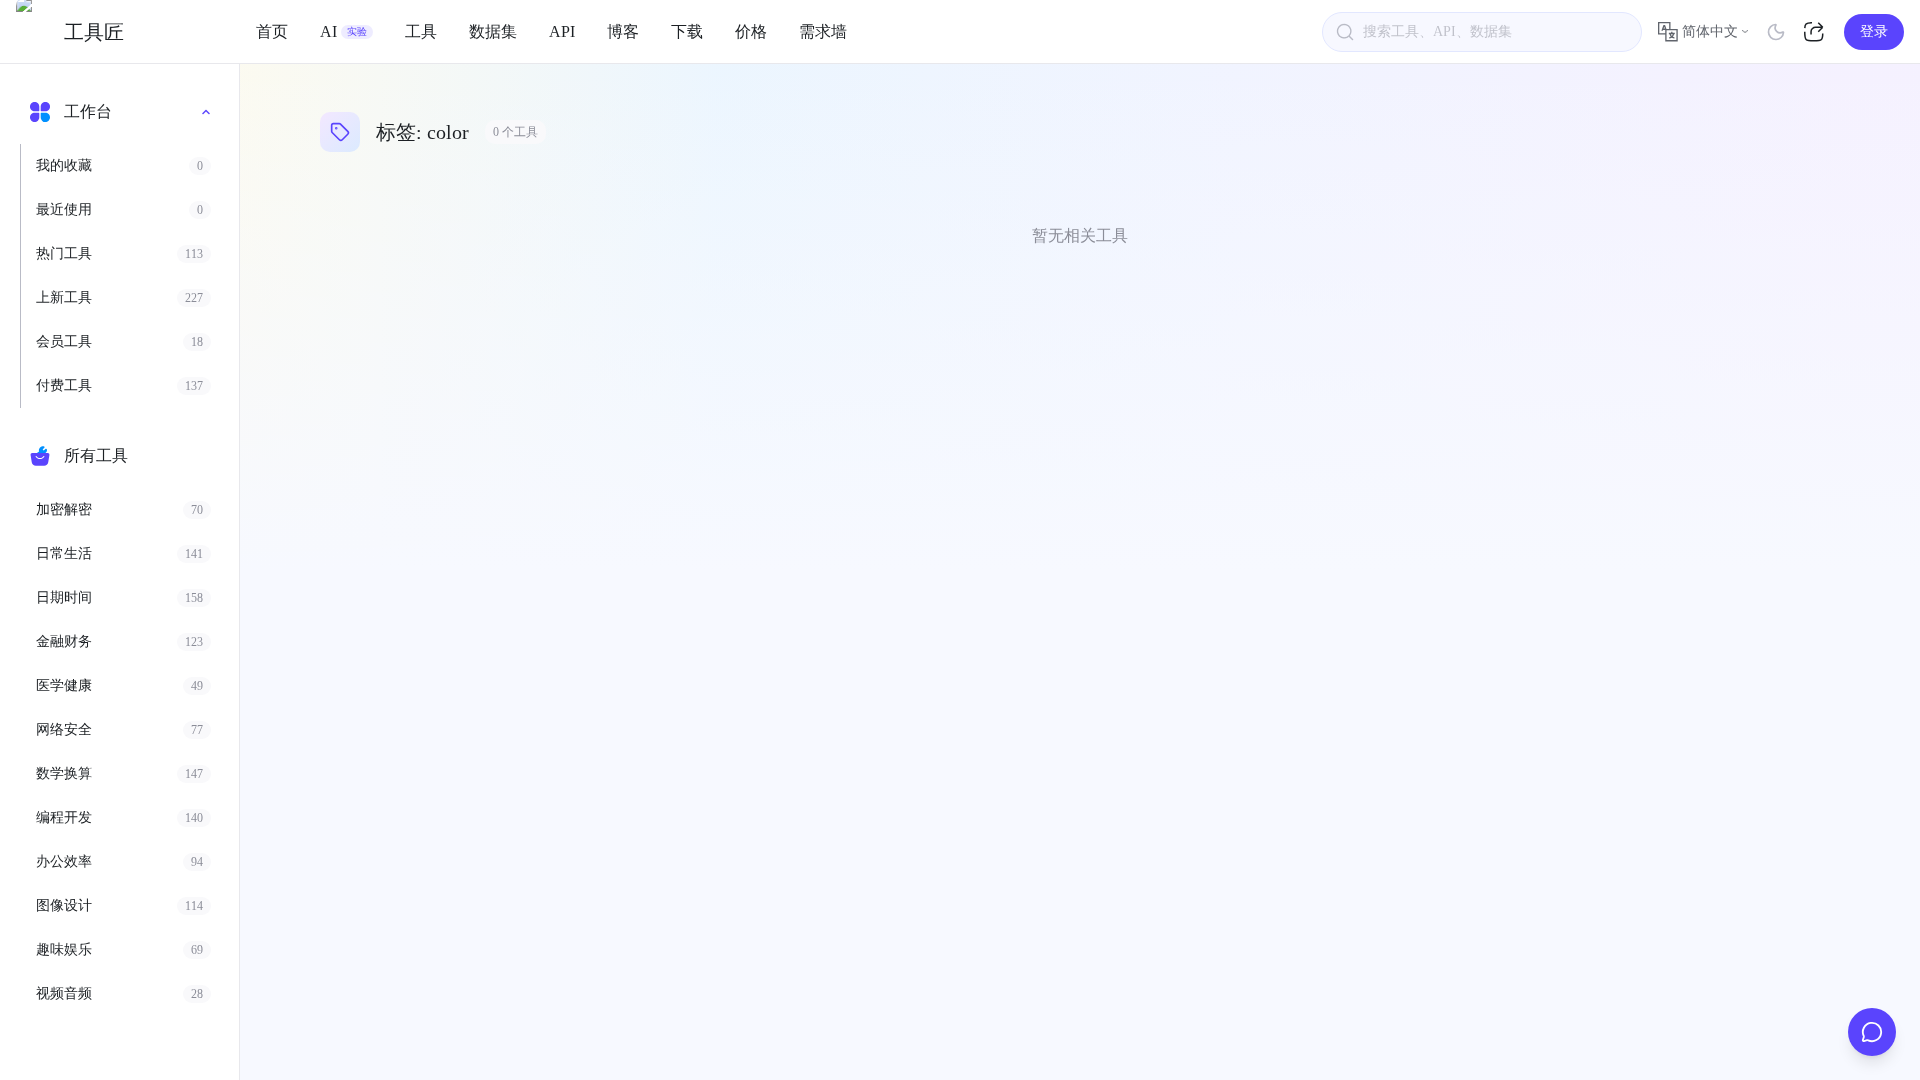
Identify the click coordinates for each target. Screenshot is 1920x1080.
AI (343, 31)
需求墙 (823, 31)
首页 (272, 31)
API (562, 31)
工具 (421, 31)
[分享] (1816, 32)
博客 (623, 31)
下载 (687, 31)
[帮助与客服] (1872, 1032)
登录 (1874, 31)
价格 (751, 31)
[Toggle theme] (1776, 32)
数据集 (493, 31)
